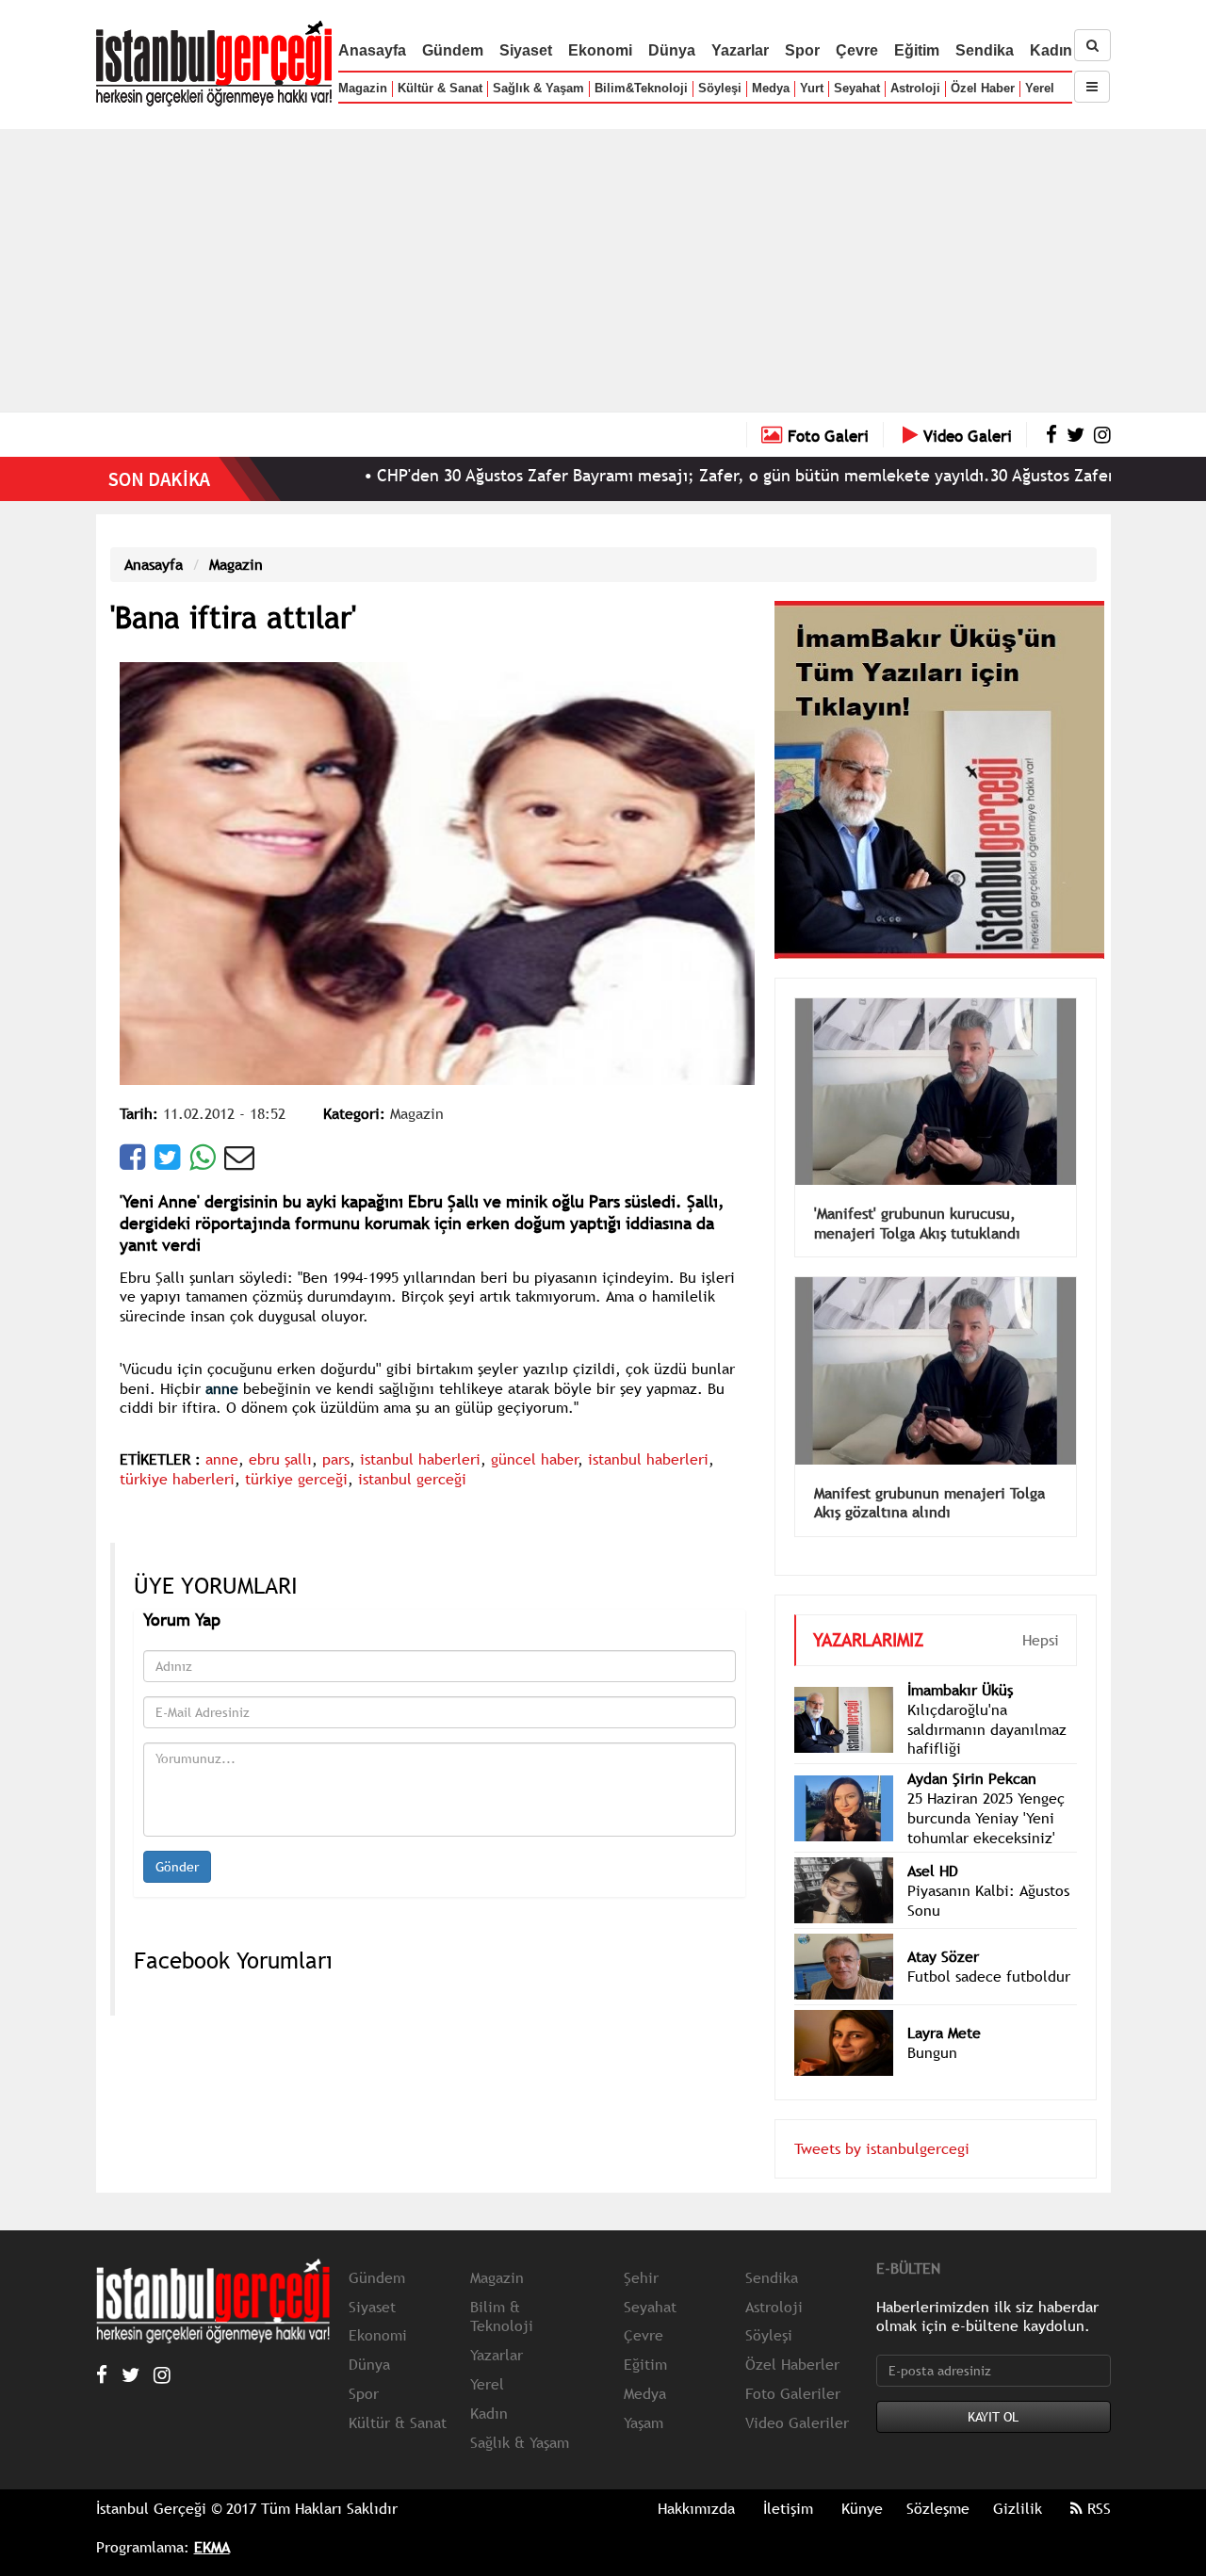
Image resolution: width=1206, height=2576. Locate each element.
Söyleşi (720, 88)
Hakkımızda (696, 2480)
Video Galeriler (797, 2394)
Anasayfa (372, 50)
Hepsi (1041, 1612)
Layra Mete (944, 2004)
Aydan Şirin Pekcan (972, 1750)
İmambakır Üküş (960, 1661)
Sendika (985, 50)
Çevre (857, 50)
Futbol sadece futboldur (989, 1948)
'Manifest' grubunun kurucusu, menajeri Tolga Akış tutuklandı (917, 1195)
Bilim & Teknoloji (502, 2288)
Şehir (641, 2249)
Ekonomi (600, 50)
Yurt (812, 88)
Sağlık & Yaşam (538, 88)
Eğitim (917, 50)
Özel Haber (983, 88)
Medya (771, 88)
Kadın (1051, 50)
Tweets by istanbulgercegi (882, 2120)
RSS (1097, 2480)
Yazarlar (740, 50)
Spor (802, 50)
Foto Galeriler (793, 2365)
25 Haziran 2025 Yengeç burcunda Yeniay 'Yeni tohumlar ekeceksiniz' (986, 1790)
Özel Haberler (792, 2336)
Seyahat (857, 88)
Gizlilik (1018, 2480)
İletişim (788, 2480)
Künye (862, 2480)
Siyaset (526, 50)
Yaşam (644, 2394)
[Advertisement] (603, 270)
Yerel (1040, 88)
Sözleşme (938, 2480)
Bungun (932, 2024)
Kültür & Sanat (440, 88)
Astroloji (915, 88)
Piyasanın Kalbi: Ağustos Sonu (988, 1872)
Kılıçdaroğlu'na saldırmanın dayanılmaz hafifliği (987, 1701)
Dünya (672, 50)
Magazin (363, 88)
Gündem (453, 50)
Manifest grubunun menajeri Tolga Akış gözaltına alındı (929, 1474)
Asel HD (933, 1842)
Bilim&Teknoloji (641, 88)
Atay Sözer (943, 1928)
